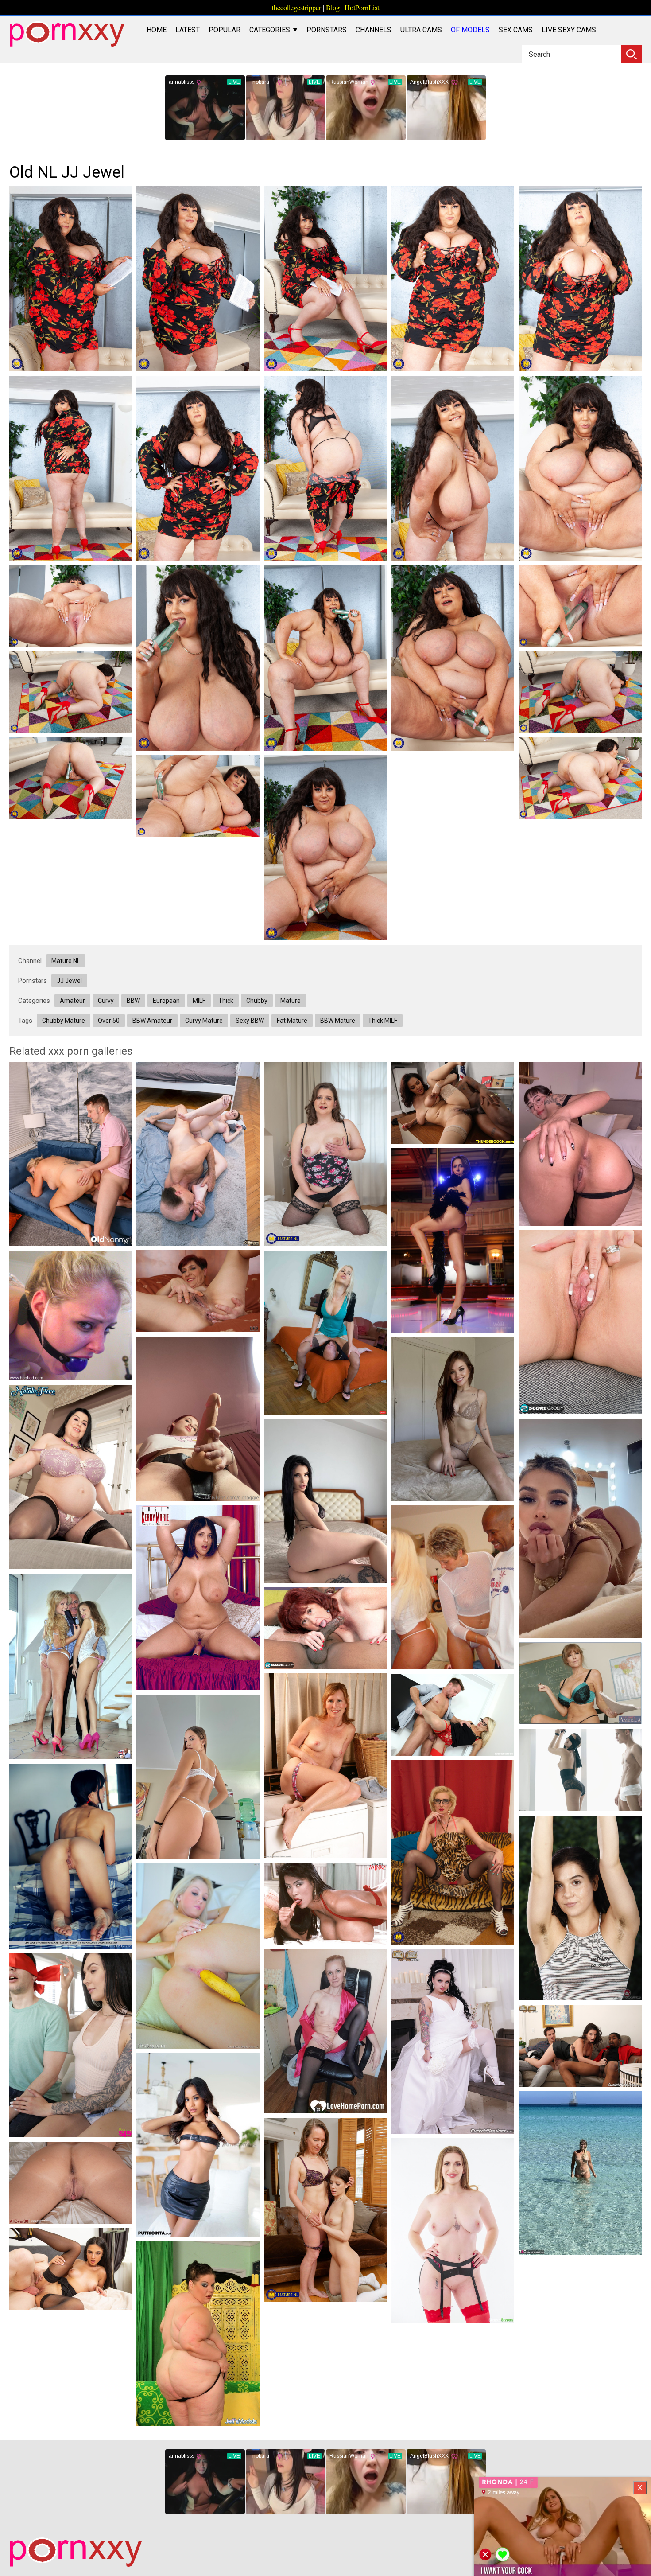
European (166, 1001)
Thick (226, 1001)
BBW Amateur (152, 1021)
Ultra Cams (421, 30)
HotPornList (362, 7)
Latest (188, 30)
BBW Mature (338, 1021)
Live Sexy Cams (569, 30)
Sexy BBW (250, 1021)
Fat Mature (292, 1021)
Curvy (106, 1001)
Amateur (72, 1001)
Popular (225, 30)
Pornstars (327, 30)
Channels (374, 30)
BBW (133, 1001)
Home (157, 30)
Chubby (257, 1001)
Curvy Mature (204, 1021)
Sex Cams (516, 30)
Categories (271, 30)
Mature (291, 1001)
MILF (199, 1001)
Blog (333, 7)
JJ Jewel (69, 981)
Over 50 (109, 1021)
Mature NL (66, 961)
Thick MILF (383, 1021)
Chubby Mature (64, 1021)
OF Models (470, 30)
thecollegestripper (296, 7)
